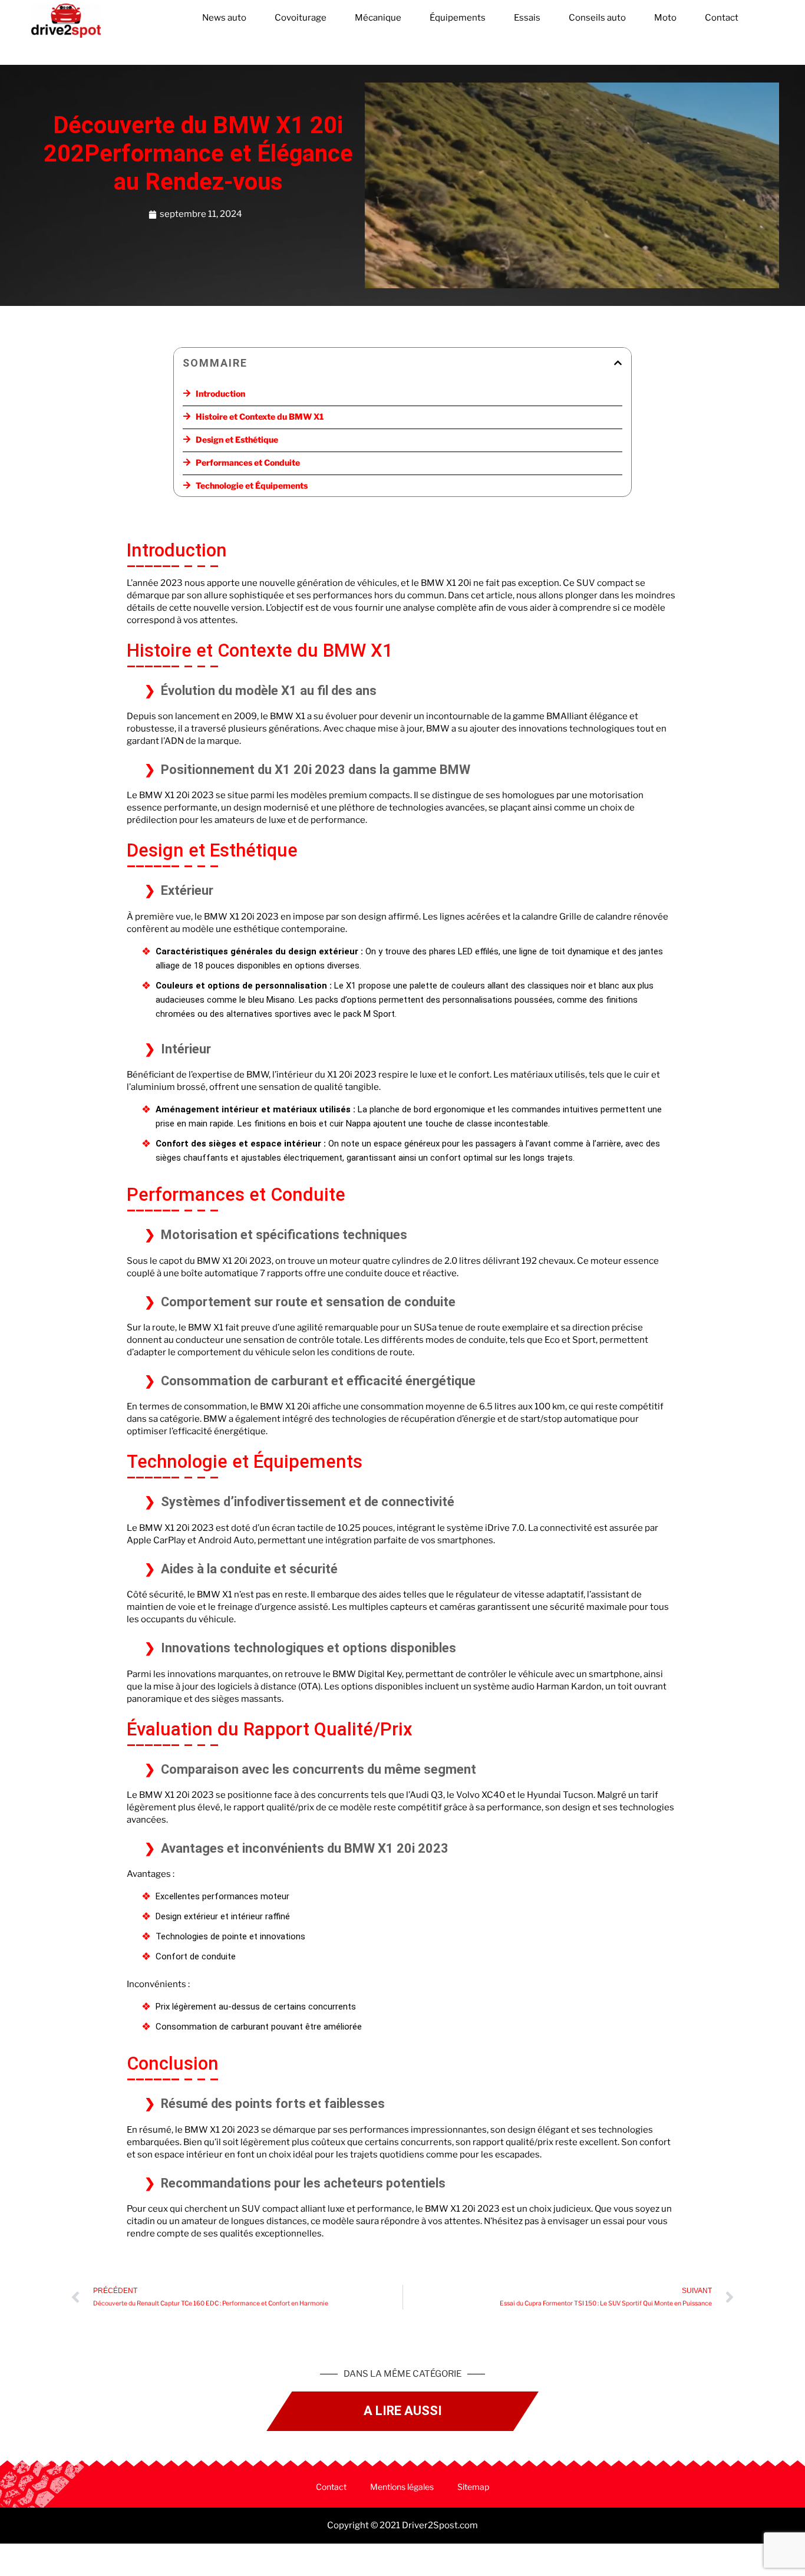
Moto (665, 18)
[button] (618, 363)
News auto (224, 18)
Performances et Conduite (248, 462)
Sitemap (473, 2487)
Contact (722, 18)
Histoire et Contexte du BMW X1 (260, 416)
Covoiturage (301, 18)
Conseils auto (597, 18)
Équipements (458, 18)
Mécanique (378, 18)
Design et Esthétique (237, 439)
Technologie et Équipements (252, 485)
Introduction (220, 393)
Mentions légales (402, 2487)
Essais (527, 18)
